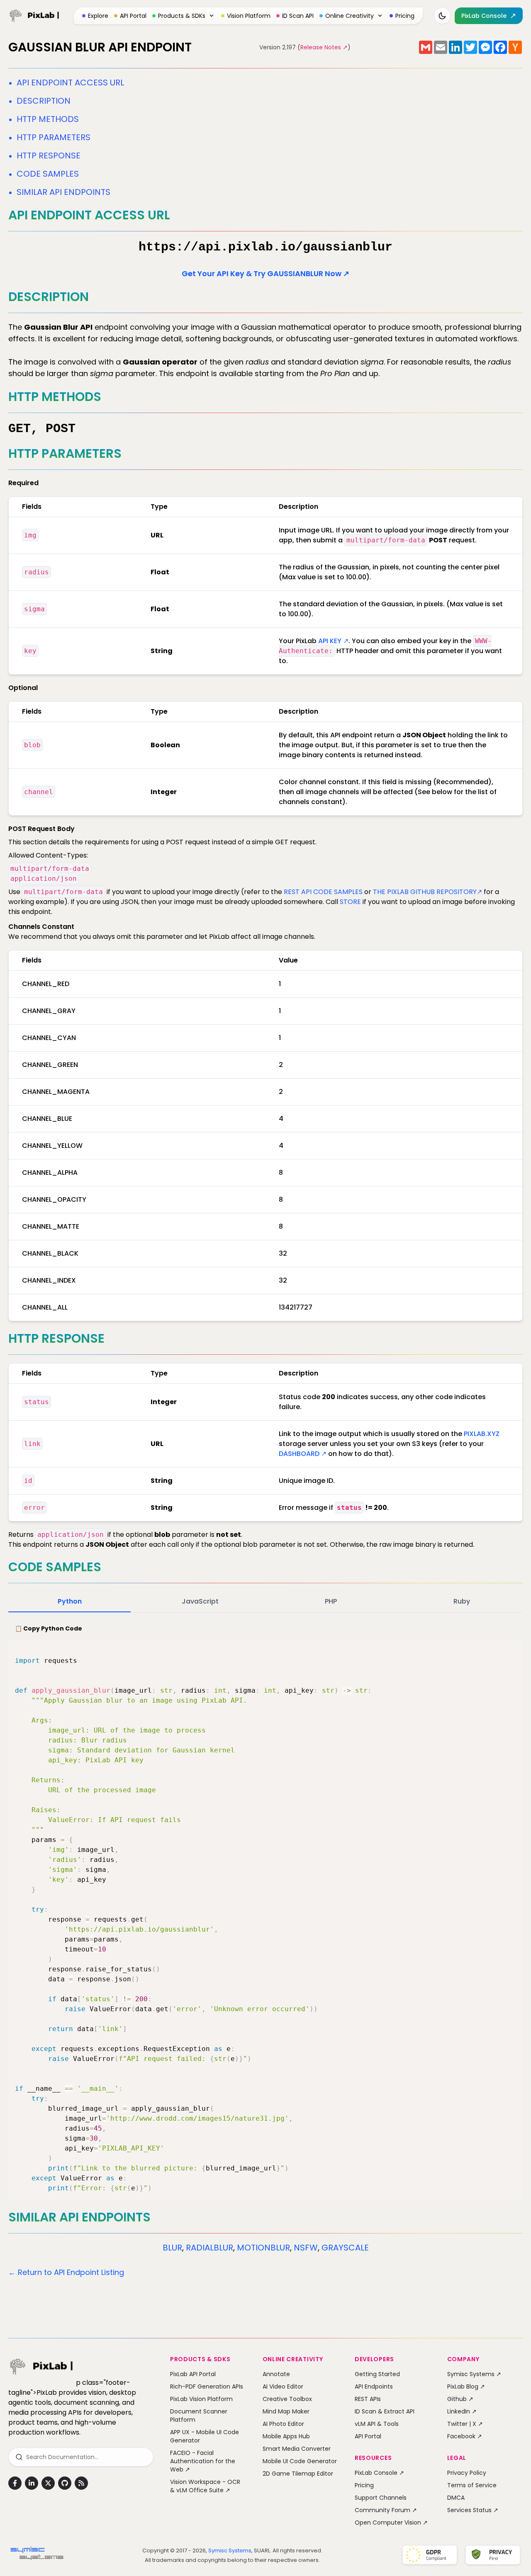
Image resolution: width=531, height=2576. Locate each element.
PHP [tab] (331, 1601)
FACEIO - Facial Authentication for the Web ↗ (203, 2461)
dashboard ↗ (303, 1454)
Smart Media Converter (297, 2449)
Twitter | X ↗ (465, 2424)
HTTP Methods (48, 119)
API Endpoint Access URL (70, 83)
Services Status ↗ (473, 2510)
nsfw (306, 2248)
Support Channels (381, 2498)
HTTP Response (49, 156)
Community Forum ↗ (386, 2510)
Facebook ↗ (465, 2436)
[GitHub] (65, 2483)
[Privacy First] (493, 2555)
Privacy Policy (467, 2473)
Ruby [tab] (462, 1601)
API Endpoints (374, 2386)
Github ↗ (460, 2399)
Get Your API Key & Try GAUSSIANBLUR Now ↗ (265, 273)
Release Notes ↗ (324, 47)
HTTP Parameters (54, 137)
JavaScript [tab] (200, 1601)
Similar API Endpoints (63, 192)
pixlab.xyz (482, 1434)
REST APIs (368, 2399)
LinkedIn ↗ (462, 2411)
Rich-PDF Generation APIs (207, 2386)
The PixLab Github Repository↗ (427, 892)
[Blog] (81, 2483)
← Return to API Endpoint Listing (66, 2272)
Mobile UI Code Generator (300, 2461)
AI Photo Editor (283, 2424)
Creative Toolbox (287, 2399)
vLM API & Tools (377, 2424)
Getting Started (377, 2374)
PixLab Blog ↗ (466, 2386)
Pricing (405, 16)
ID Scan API (298, 16)
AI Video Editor (283, 2386)
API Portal (133, 16)
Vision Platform (249, 16)
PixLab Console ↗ (379, 2473)
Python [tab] (70, 1601)
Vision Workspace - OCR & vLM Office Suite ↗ (205, 2486)
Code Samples (48, 174)
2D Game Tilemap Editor (298, 2474)
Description (44, 101)
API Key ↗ (333, 641)
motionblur (263, 2248)
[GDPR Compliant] (430, 2555)
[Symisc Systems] (37, 2555)
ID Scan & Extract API (385, 2411)
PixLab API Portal (193, 2374)
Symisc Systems (230, 2550)
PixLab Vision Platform (201, 2399)
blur (172, 2248)
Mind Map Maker (286, 2411)
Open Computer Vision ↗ (391, 2523)
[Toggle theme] (442, 16)
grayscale (345, 2248)
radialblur (209, 2248)
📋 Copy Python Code (49, 1628)
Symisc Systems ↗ (474, 2374)
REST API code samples (323, 892)
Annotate (276, 2374)
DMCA (456, 2498)
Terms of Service (472, 2485)
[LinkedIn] (32, 2483)
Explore (98, 16)
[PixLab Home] (34, 16)
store (350, 902)
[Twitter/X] (48, 2483)
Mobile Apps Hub (286, 2436)
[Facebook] (15, 2483)
